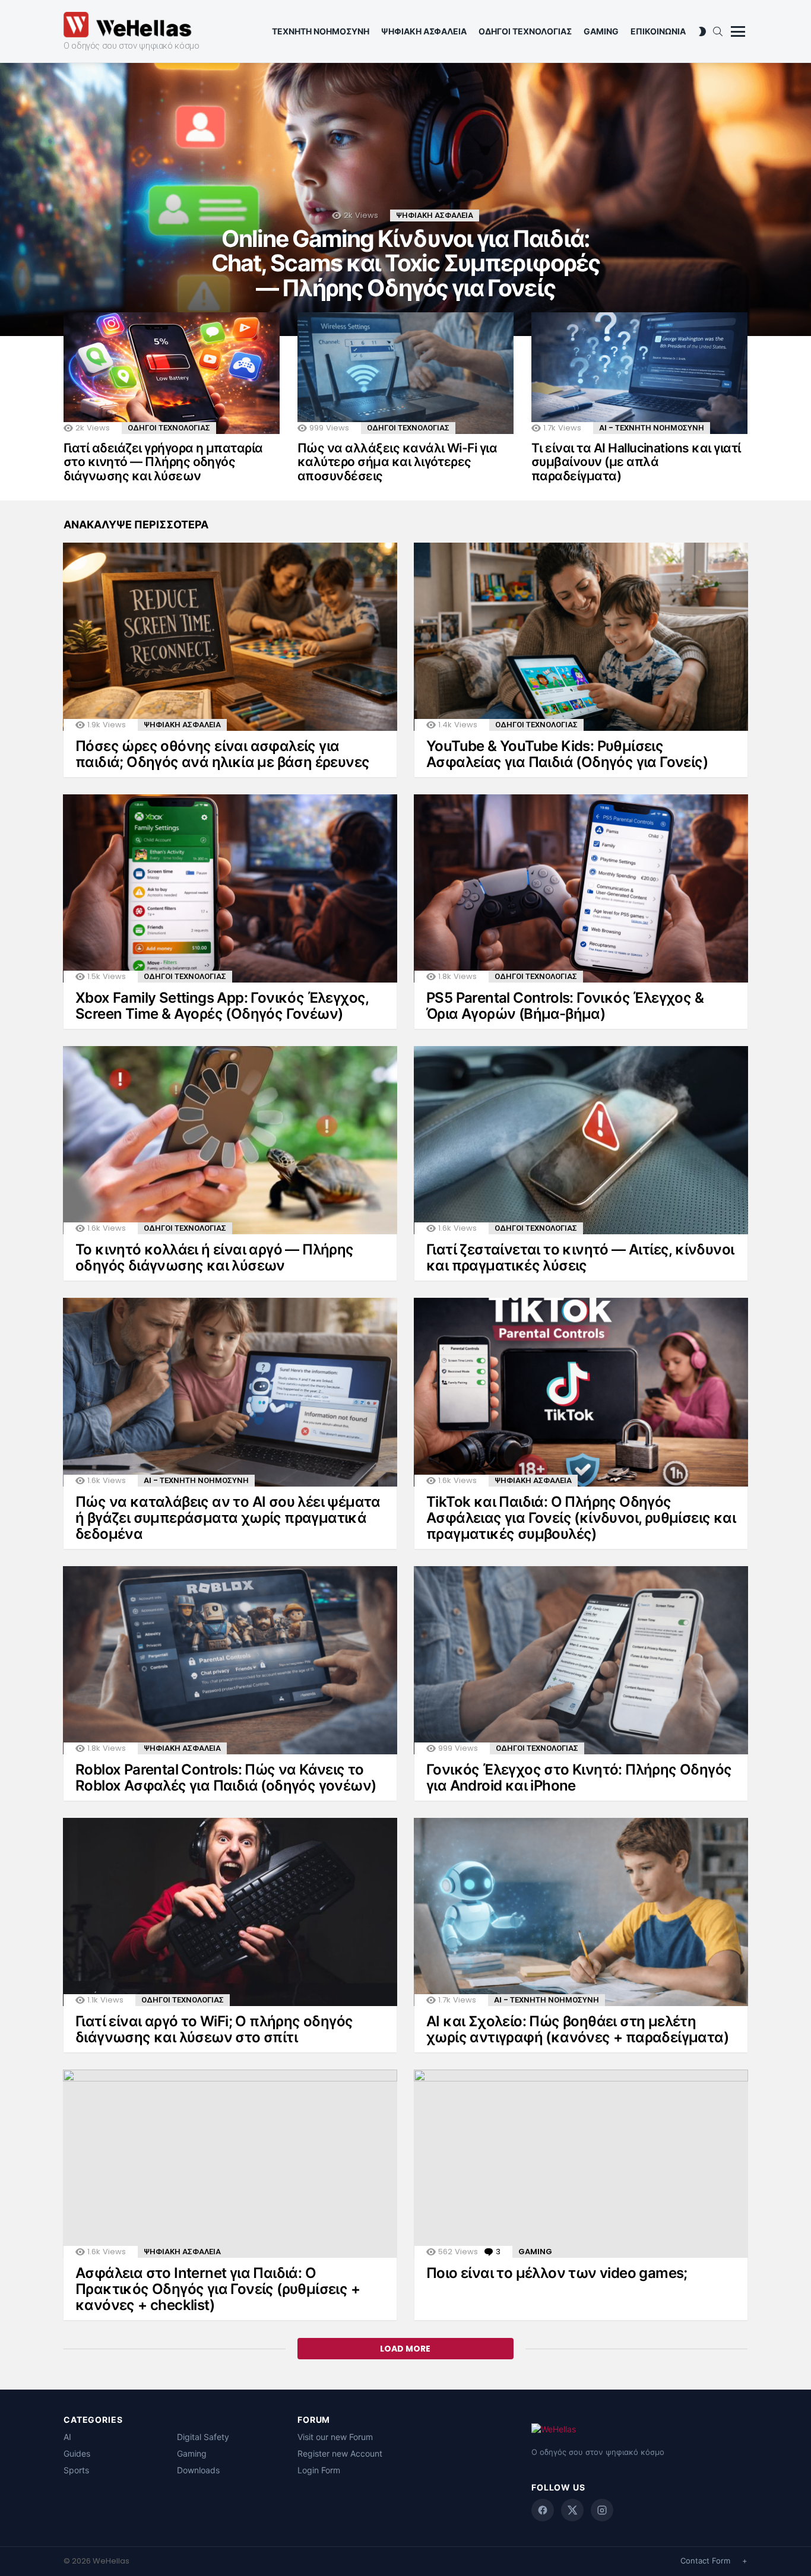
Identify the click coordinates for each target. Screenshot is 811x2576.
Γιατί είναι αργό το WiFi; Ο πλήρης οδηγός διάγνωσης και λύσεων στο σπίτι (214, 2029)
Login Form (319, 2470)
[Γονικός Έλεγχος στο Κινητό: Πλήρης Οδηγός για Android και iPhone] (581, 1660)
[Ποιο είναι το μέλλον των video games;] (581, 2164)
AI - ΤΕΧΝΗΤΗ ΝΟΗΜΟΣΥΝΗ (652, 428)
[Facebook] (543, 2510)
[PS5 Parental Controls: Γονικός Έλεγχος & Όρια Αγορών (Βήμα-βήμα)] (581, 888)
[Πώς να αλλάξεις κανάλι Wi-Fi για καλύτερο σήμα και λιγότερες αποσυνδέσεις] (405, 373)
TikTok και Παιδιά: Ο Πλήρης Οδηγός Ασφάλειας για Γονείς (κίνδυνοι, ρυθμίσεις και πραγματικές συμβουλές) (581, 1518)
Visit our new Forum (335, 2437)
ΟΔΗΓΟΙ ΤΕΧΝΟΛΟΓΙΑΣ (169, 428)
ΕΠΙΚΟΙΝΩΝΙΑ (658, 31)
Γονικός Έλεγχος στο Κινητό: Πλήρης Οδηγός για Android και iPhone (579, 1777)
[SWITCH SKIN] (702, 31)
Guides (77, 2453)
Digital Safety (203, 2437)
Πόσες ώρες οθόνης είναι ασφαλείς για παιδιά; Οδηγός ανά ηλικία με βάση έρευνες (222, 754)
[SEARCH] (718, 31)
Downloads (198, 2470)
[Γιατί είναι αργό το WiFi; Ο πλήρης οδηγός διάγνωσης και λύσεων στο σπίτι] (230, 1912)
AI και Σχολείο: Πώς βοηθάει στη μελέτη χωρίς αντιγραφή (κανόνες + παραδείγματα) (577, 2029)
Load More (405, 2349)
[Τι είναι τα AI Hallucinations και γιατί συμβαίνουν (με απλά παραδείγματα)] (639, 373)
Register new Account (340, 2453)
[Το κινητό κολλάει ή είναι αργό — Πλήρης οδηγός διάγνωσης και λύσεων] (230, 1140)
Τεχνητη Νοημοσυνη (321, 31)
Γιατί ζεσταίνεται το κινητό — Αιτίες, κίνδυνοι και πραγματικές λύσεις (580, 1257)
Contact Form (705, 2561)
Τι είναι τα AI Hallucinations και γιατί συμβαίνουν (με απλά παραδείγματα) (636, 462)
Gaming (601, 31)
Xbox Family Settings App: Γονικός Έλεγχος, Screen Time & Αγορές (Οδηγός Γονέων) (222, 1006)
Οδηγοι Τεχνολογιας (525, 31)
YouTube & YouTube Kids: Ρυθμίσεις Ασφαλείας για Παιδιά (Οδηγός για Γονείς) (567, 754)
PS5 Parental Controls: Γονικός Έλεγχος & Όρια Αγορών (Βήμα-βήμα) (565, 1006)
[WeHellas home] (639, 2432)
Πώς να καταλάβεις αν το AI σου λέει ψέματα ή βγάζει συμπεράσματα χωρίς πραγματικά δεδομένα (228, 1518)
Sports (76, 2470)
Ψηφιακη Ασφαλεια (424, 31)
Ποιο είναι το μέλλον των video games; (557, 2273)
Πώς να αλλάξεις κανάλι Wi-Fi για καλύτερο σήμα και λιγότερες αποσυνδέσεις (397, 462)
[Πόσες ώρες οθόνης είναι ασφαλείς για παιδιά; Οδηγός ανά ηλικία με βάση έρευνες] (230, 637)
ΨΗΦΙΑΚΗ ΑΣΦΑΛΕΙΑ (435, 215)
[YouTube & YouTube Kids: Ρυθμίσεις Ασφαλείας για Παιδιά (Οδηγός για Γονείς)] (581, 637)
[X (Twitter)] (572, 2510)
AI (67, 2437)
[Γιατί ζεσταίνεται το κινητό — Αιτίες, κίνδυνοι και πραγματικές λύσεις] (581, 1140)
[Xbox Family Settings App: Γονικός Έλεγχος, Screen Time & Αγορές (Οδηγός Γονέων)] (230, 888)
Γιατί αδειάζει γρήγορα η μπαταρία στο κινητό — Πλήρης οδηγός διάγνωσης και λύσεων (163, 462)
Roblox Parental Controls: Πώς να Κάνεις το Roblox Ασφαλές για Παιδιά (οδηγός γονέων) (226, 1777)
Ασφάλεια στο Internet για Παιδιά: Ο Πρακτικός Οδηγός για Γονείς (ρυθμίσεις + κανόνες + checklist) (218, 2289)
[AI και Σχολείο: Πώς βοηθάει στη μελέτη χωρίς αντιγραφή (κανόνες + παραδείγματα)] (581, 1912)
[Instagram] (602, 2510)
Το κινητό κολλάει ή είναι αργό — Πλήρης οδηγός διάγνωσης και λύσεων (215, 1257)
